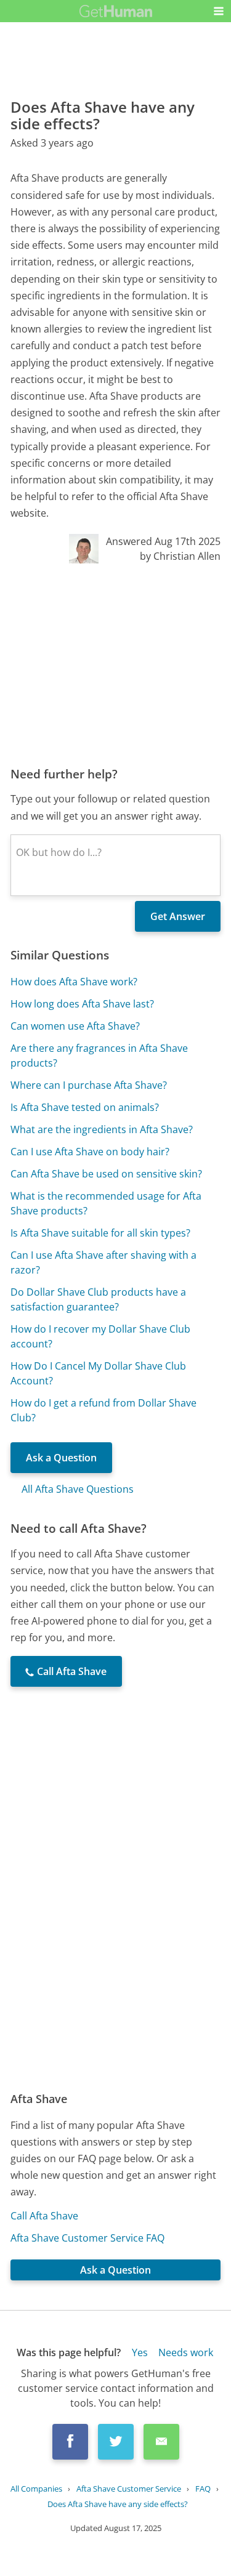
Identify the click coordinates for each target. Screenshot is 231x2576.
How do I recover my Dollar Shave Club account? (100, 1336)
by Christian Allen (180, 556)
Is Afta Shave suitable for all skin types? (100, 1233)
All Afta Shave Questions (78, 1489)
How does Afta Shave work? (74, 982)
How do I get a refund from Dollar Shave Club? (103, 1410)
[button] (219, 11)
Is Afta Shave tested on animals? (85, 1107)
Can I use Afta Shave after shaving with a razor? (103, 1262)
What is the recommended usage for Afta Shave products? (106, 1203)
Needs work (186, 2352)
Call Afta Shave (44, 2216)
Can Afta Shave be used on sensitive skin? (106, 1174)
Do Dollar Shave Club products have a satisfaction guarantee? (98, 1299)
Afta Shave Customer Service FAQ (87, 2238)
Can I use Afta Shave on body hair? (90, 1152)
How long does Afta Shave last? (82, 1004)
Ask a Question (61, 1458)
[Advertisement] (115, 664)
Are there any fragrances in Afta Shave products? (99, 1056)
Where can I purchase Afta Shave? (89, 1085)
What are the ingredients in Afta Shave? (102, 1129)
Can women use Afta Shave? (75, 1026)
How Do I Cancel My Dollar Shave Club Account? (98, 1373)
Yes (140, 2352)
